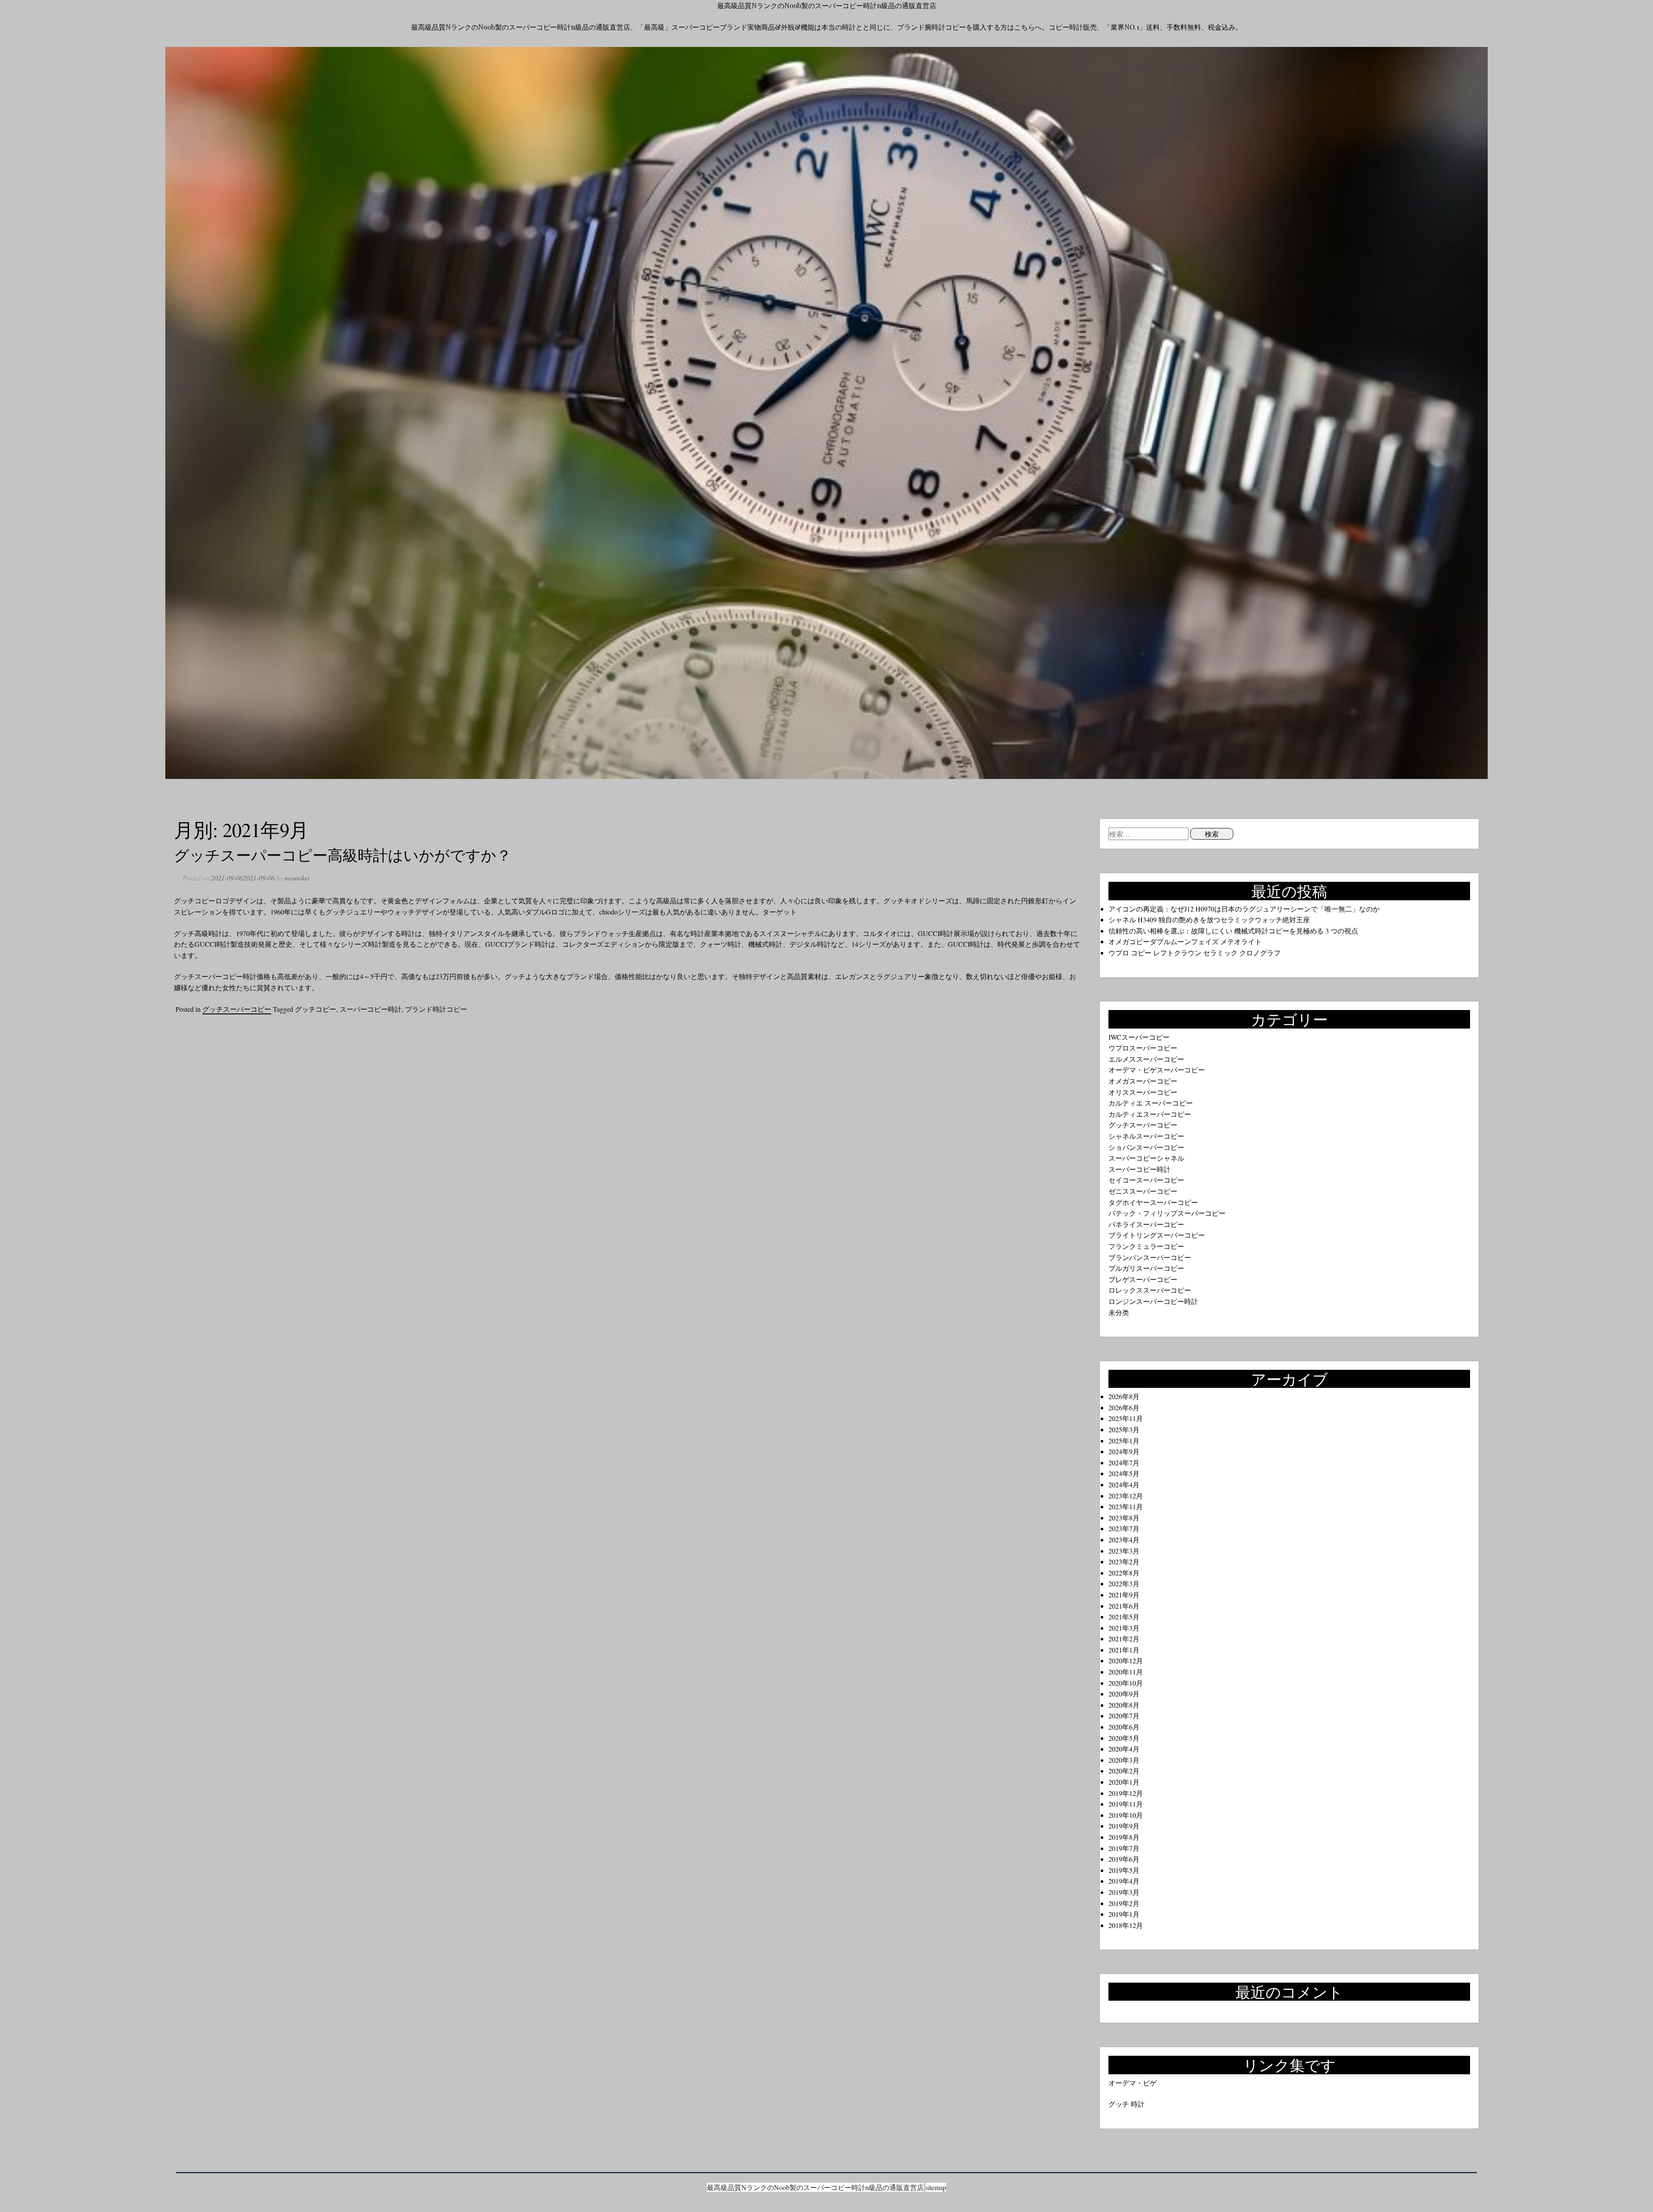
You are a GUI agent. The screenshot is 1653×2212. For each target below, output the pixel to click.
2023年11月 (1126, 1506)
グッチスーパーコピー (237, 1009)
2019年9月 (1124, 1826)
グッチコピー (316, 1009)
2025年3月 (1124, 1429)
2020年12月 (1126, 1661)
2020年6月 (1124, 1727)
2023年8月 (1124, 1518)
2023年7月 (1124, 1528)
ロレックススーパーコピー (1150, 1290)
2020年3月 (1124, 1760)
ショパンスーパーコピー (1146, 1147)
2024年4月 (1124, 1484)
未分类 (1119, 1312)
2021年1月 (1124, 1650)
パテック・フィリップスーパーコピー (1167, 1213)
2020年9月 (1124, 1694)
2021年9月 (1124, 1595)
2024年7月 (1124, 1463)
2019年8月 (1124, 1837)
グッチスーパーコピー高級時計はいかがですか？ (343, 854)
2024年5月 (1124, 1473)
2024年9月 (1124, 1451)
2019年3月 (1124, 1892)
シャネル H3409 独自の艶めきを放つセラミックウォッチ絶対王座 (1209, 919)
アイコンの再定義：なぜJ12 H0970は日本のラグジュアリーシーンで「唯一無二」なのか (1244, 909)
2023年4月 (1124, 1540)
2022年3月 (1124, 1583)
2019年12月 (1126, 1793)
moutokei (297, 878)
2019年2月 (1124, 1903)
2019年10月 (1126, 1815)
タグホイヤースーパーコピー (1153, 1202)
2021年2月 (1124, 1639)
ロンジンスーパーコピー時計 (1153, 1301)
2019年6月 (1124, 1859)
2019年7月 (1124, 1848)
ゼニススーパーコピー (1143, 1191)
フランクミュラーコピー (1146, 1246)
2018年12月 (1126, 1925)
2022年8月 (1124, 1573)
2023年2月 (1124, 1562)
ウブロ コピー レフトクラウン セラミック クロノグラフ (1195, 953)
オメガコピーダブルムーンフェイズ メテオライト (1185, 941)
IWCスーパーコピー (1139, 1037)
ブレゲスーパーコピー (1143, 1279)
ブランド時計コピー (436, 1009)
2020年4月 (1124, 1749)
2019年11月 (1126, 1804)
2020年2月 (1124, 1771)
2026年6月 (1124, 1407)
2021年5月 (1124, 1617)
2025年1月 (1124, 1441)
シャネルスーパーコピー (1146, 1136)
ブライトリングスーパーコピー (1157, 1235)
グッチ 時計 (1127, 2104)
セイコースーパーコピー (1146, 1180)
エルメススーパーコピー (1146, 1059)
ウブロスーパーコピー (1143, 1048)
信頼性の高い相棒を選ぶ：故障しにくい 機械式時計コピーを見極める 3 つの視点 (1233, 931)
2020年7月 (1124, 1716)
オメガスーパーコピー (1143, 1081)
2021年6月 (1124, 1606)
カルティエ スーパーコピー (1151, 1103)
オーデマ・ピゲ (1133, 2083)
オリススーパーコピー (1143, 1092)
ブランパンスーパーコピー (1150, 1257)
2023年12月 (1126, 1496)
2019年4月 (1124, 1881)
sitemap (936, 2187)
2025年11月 (1126, 1418)
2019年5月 (1124, 1870)
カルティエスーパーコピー (1150, 1114)
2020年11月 (1126, 1672)
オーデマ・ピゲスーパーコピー (1157, 1070)
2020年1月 (1124, 1782)
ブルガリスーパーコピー (1146, 1268)
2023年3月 (1124, 1551)
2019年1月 (1124, 1914)
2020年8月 (1124, 1705)
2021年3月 (1124, 1628)
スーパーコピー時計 (371, 1009)
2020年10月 (1126, 1683)
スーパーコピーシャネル (1146, 1158)
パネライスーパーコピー (1146, 1224)
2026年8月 (1124, 1396)
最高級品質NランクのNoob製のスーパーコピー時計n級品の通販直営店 (827, 5)
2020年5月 (1124, 1738)
